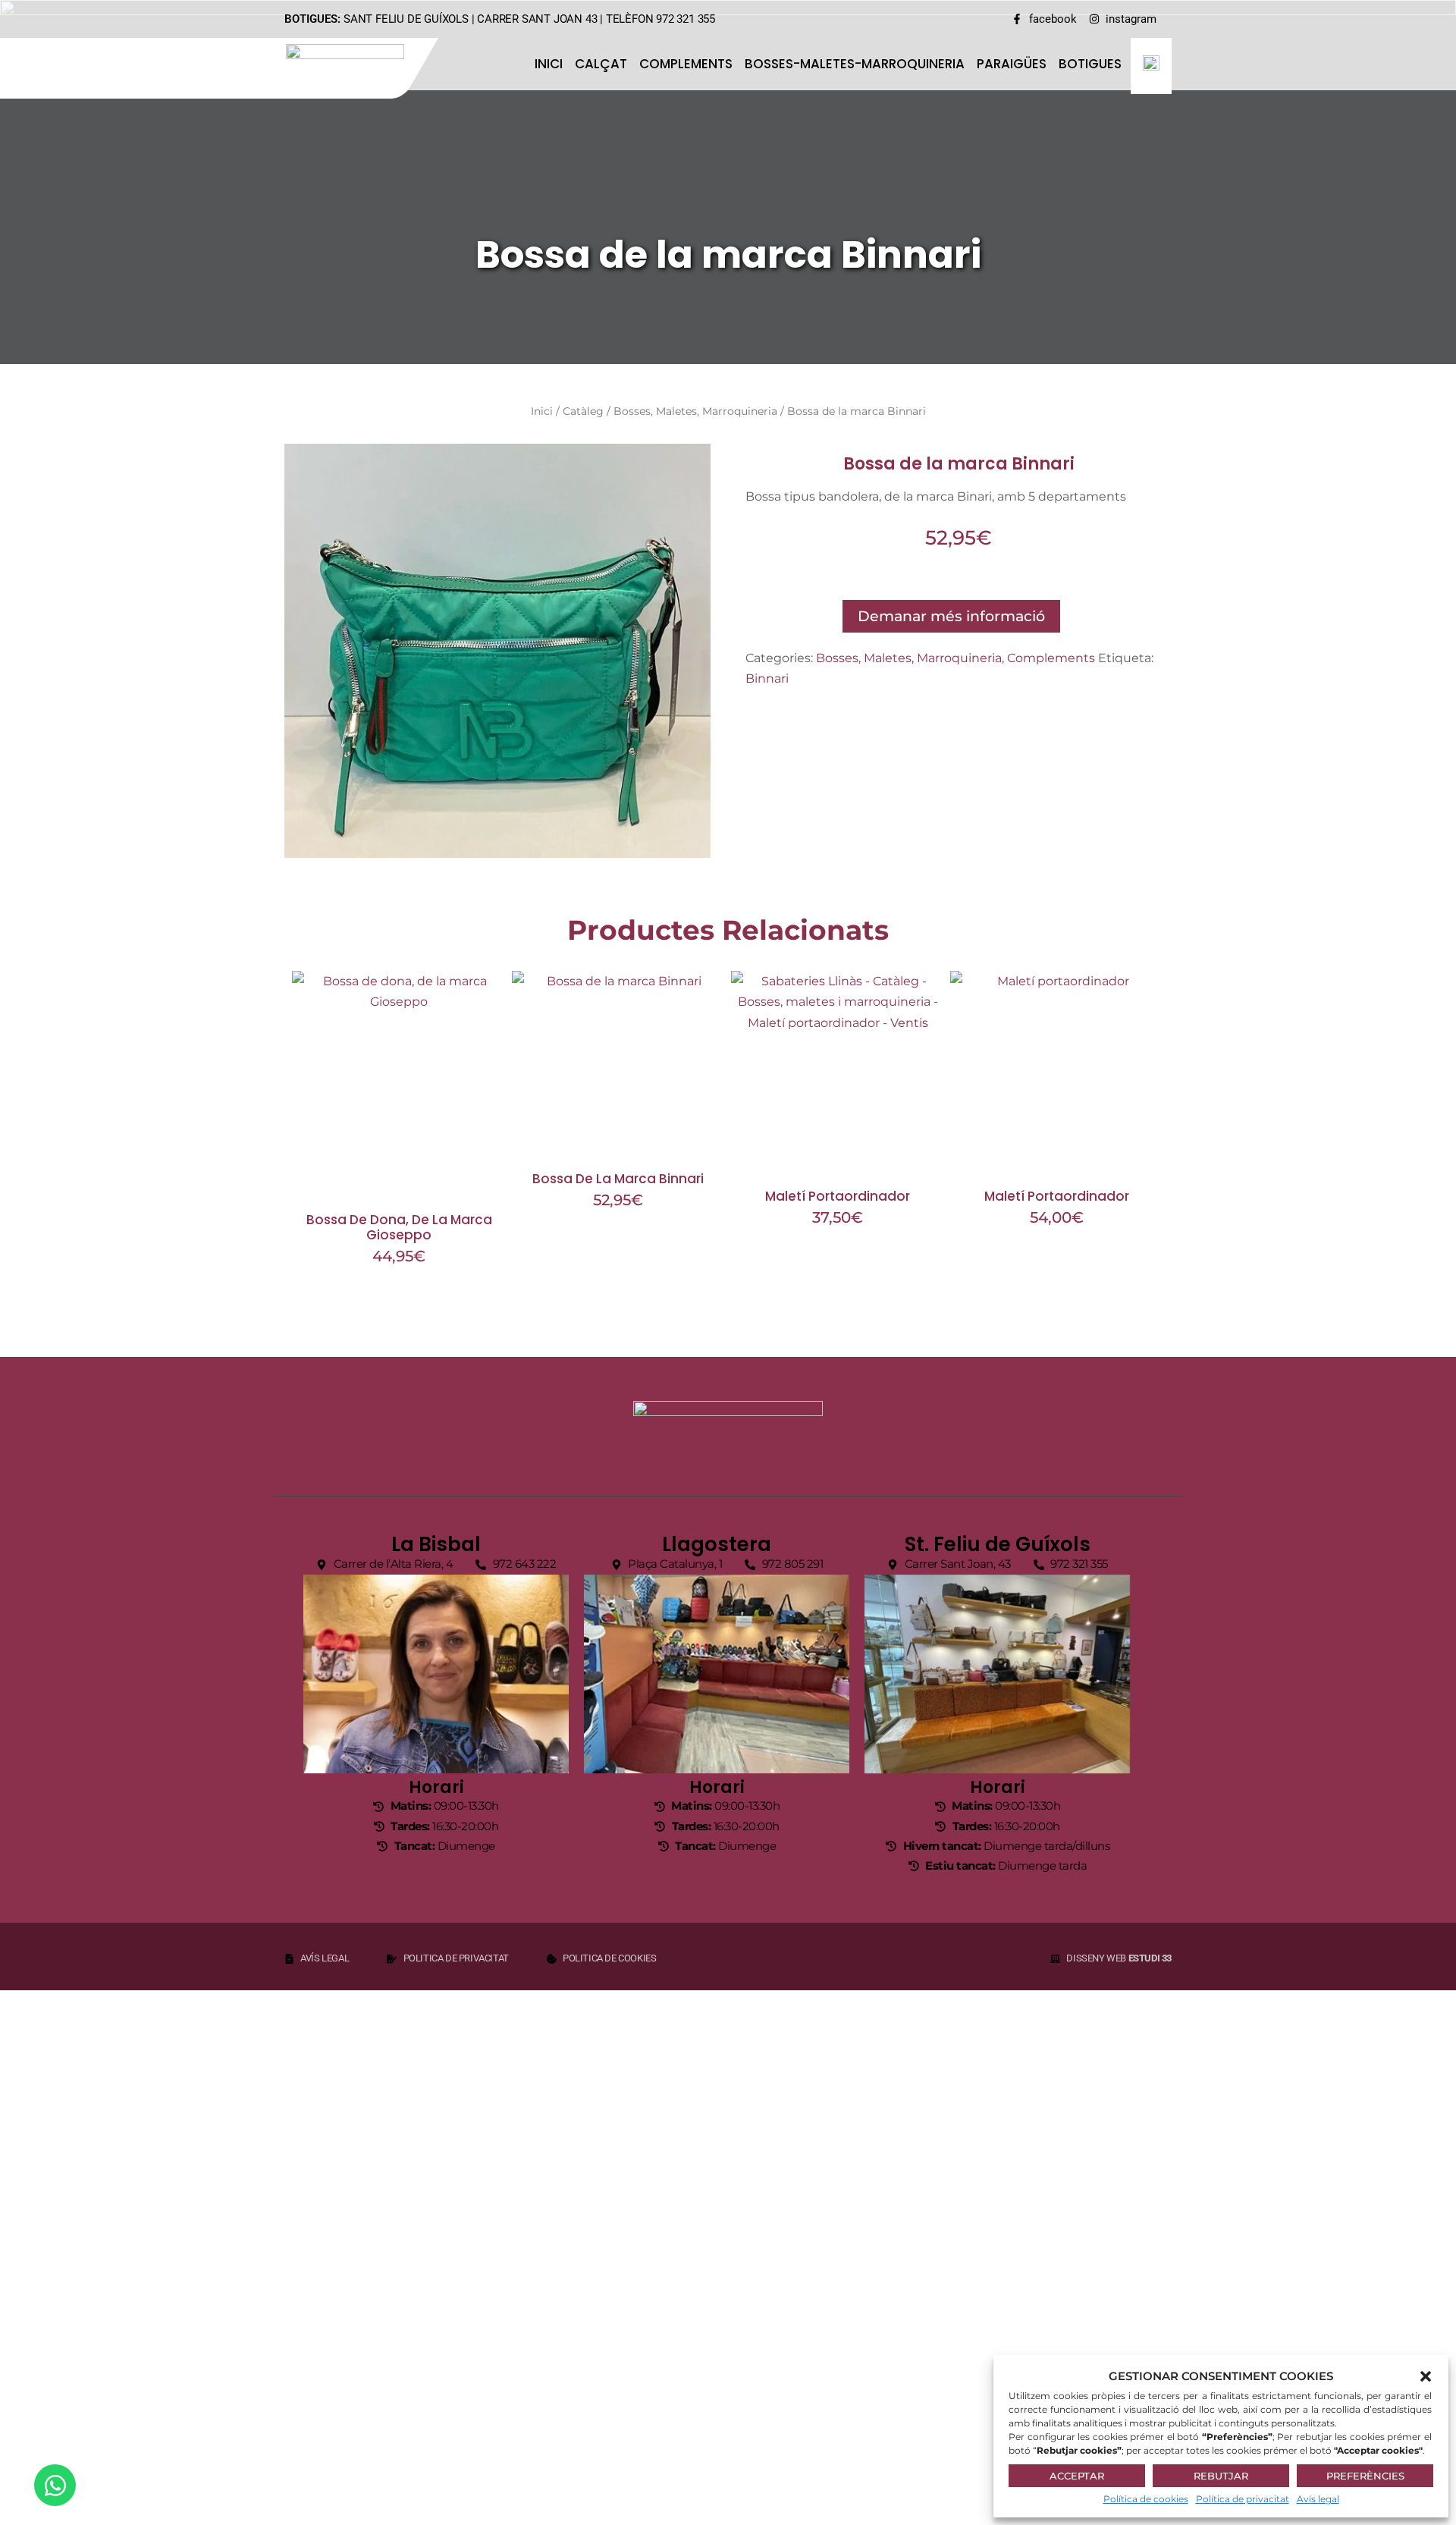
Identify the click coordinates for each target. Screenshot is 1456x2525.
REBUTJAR (1221, 2476)
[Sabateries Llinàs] (355, 66)
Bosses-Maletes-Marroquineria (855, 64)
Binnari (767, 678)
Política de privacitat (1243, 2499)
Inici (549, 64)
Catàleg (583, 411)
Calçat (601, 64)
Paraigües (1012, 64)
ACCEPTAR (1077, 2476)
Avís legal (1318, 2499)
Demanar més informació (951, 616)
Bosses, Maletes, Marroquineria (695, 411)
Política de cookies (1146, 2499)
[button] (1426, 2376)
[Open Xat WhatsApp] (55, 2485)
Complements (686, 64)
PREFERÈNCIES (1365, 2476)
